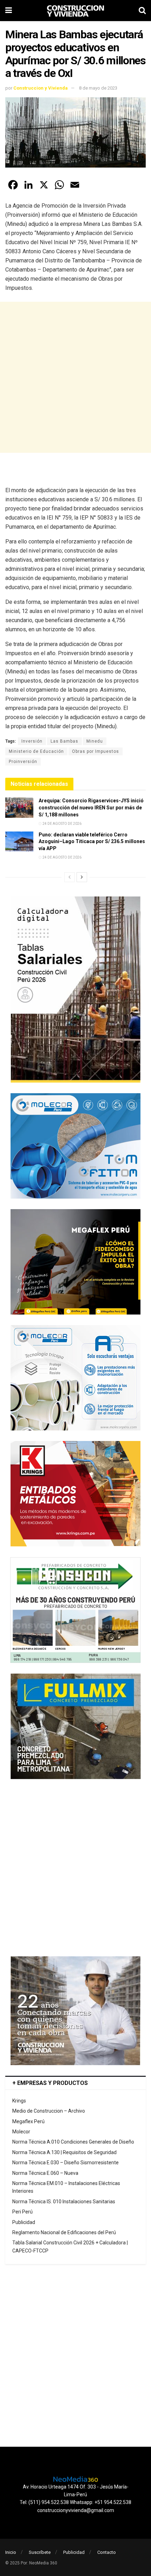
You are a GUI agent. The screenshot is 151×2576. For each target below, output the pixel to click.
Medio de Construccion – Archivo (49, 2111)
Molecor (21, 2132)
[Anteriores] (70, 877)
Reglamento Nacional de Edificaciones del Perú (64, 2232)
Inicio (11, 2552)
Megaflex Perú (28, 2121)
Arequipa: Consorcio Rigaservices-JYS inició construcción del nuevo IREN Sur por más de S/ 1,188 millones (91, 807)
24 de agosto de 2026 (62, 824)
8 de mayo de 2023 (98, 88)
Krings (19, 2101)
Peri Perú (22, 2212)
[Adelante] (82, 877)
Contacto (107, 2552)
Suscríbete (40, 2552)
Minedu (95, 741)
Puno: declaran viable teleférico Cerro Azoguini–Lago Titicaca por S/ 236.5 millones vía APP (92, 842)
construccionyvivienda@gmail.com (76, 2510)
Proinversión (23, 762)
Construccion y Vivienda (41, 88)
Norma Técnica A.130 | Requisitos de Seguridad (64, 2152)
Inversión (32, 741)
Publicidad (24, 2222)
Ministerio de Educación (36, 751)
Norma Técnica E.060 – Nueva (45, 2173)
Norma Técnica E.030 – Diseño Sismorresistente (65, 2163)
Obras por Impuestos (96, 751)
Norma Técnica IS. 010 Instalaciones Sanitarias (64, 2202)
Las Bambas (64, 741)
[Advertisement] (75, 377)
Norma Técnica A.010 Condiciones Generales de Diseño (73, 2142)
